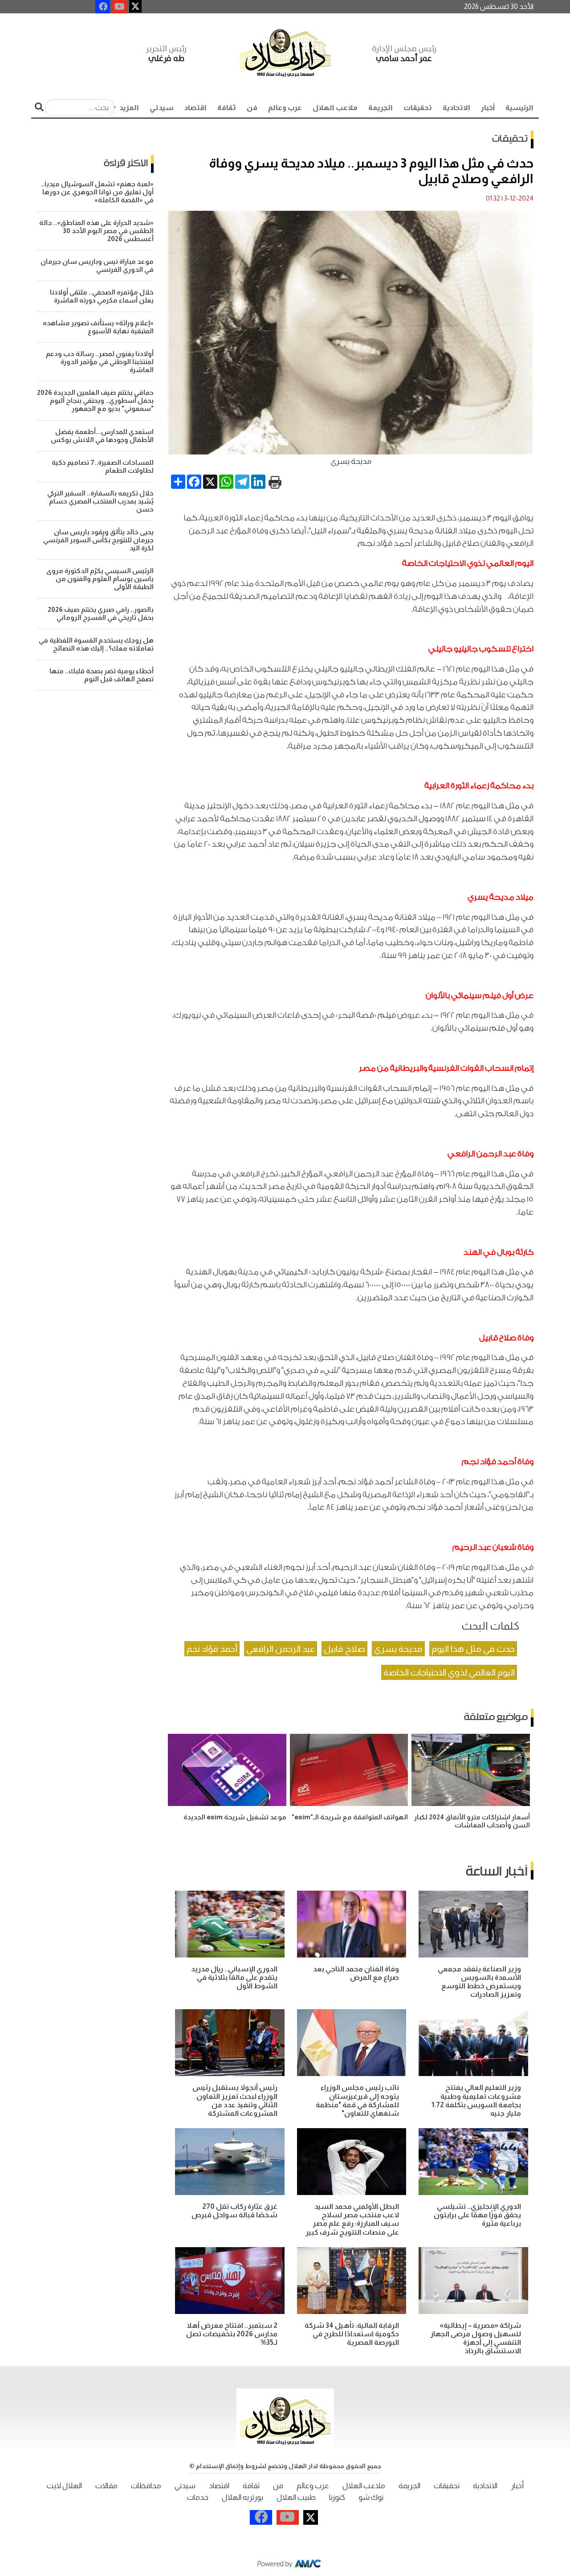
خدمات (198, 2497)
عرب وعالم (285, 108)
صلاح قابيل (344, 1649)
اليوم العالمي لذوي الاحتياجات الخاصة (449, 1672)
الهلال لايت (64, 2486)
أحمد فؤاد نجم (212, 1649)
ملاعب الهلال (335, 108)
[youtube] (120, 7)
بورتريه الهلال (242, 2497)
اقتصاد (195, 108)
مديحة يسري (398, 1649)
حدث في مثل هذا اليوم (473, 1649)
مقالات (106, 2486)
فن (252, 108)
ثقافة (227, 108)
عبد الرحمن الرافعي (281, 1649)
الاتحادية (456, 108)
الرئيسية (519, 108)
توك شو (371, 2497)
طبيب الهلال (296, 2497)
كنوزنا (337, 2497)
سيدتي (162, 108)
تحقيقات (418, 108)
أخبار (488, 108)
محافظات (146, 2486)
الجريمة (381, 108)
